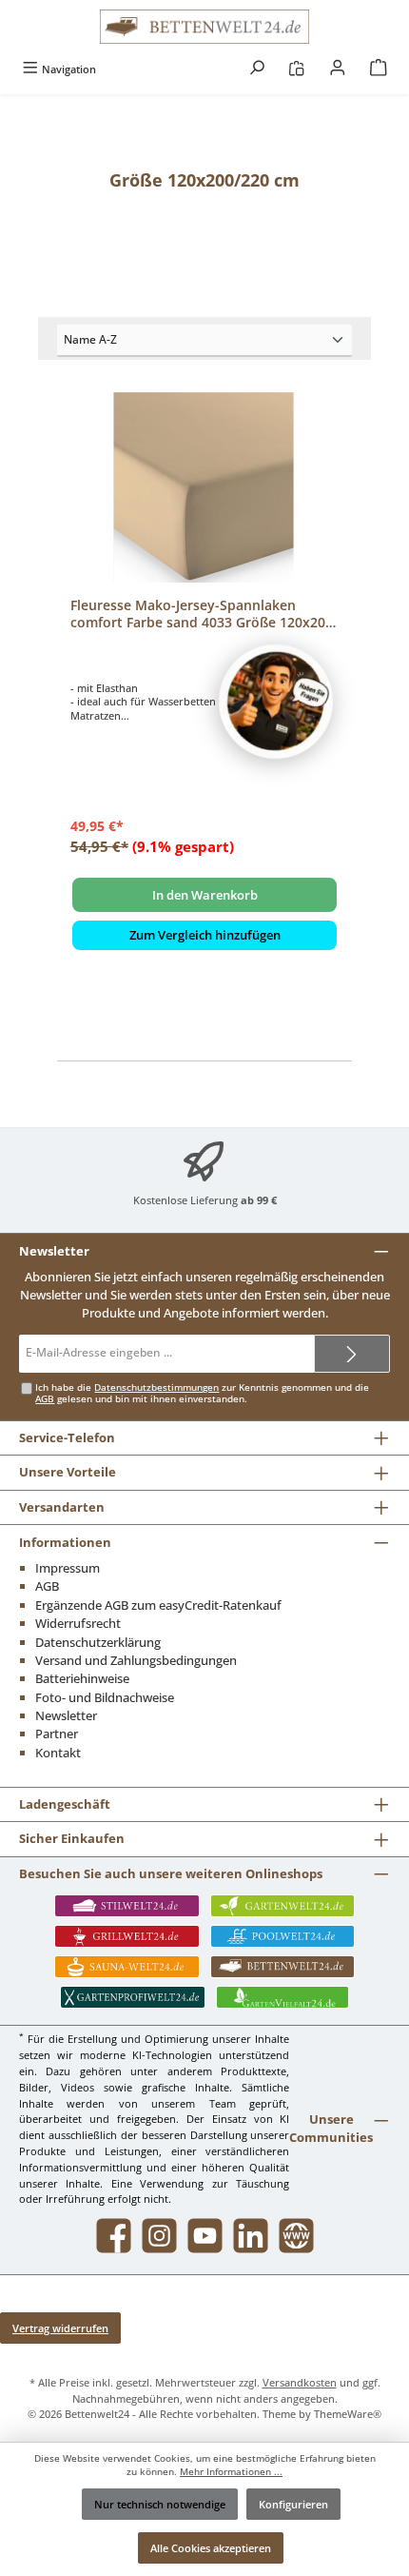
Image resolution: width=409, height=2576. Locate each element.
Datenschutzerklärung (98, 1642)
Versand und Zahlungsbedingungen (136, 1660)
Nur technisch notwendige (160, 2504)
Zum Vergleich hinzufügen (205, 935)
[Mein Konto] (338, 69)
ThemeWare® (348, 2414)
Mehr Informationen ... (231, 2472)
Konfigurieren (293, 2504)
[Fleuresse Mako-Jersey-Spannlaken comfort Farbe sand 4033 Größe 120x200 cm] (204, 487)
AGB (45, 1399)
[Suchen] (257, 69)
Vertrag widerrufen (60, 2328)
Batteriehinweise (82, 1678)
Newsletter (66, 1715)
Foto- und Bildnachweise (105, 1697)
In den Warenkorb (205, 895)
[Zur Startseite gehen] (204, 27)
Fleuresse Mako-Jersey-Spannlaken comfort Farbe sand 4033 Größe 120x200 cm (202, 614)
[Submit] (352, 1354)
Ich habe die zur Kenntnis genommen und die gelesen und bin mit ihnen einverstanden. (202, 1393)
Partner (57, 1734)
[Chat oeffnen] (276, 702)
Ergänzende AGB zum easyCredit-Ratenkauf (158, 1605)
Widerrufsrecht (78, 1623)
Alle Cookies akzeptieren (211, 2548)
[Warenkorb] (379, 69)
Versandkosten (300, 2382)
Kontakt (58, 1753)
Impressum (68, 1568)
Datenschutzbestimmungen (156, 1387)
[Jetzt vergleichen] (296, 69)
